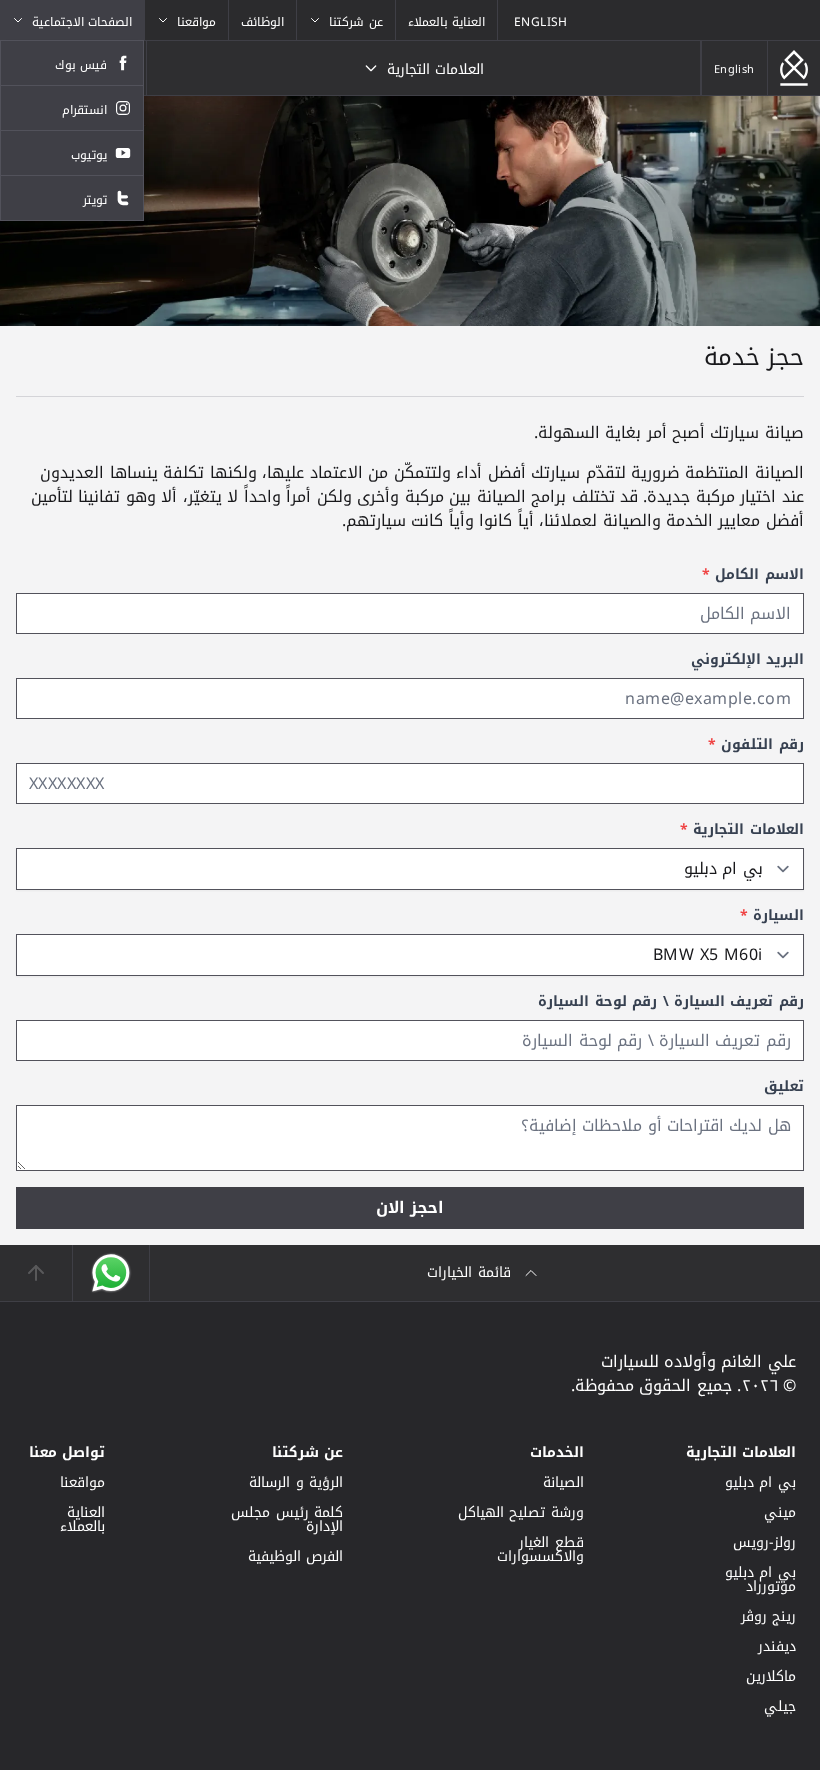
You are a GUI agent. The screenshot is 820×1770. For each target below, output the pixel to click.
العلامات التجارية (742, 830)
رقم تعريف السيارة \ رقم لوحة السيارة (671, 1002)
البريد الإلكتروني (747, 660)
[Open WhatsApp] (110, 1273)
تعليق (784, 1087)
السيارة (772, 916)
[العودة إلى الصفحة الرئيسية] (794, 68)
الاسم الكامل (753, 575)
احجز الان (410, 1207)
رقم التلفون (756, 745)
